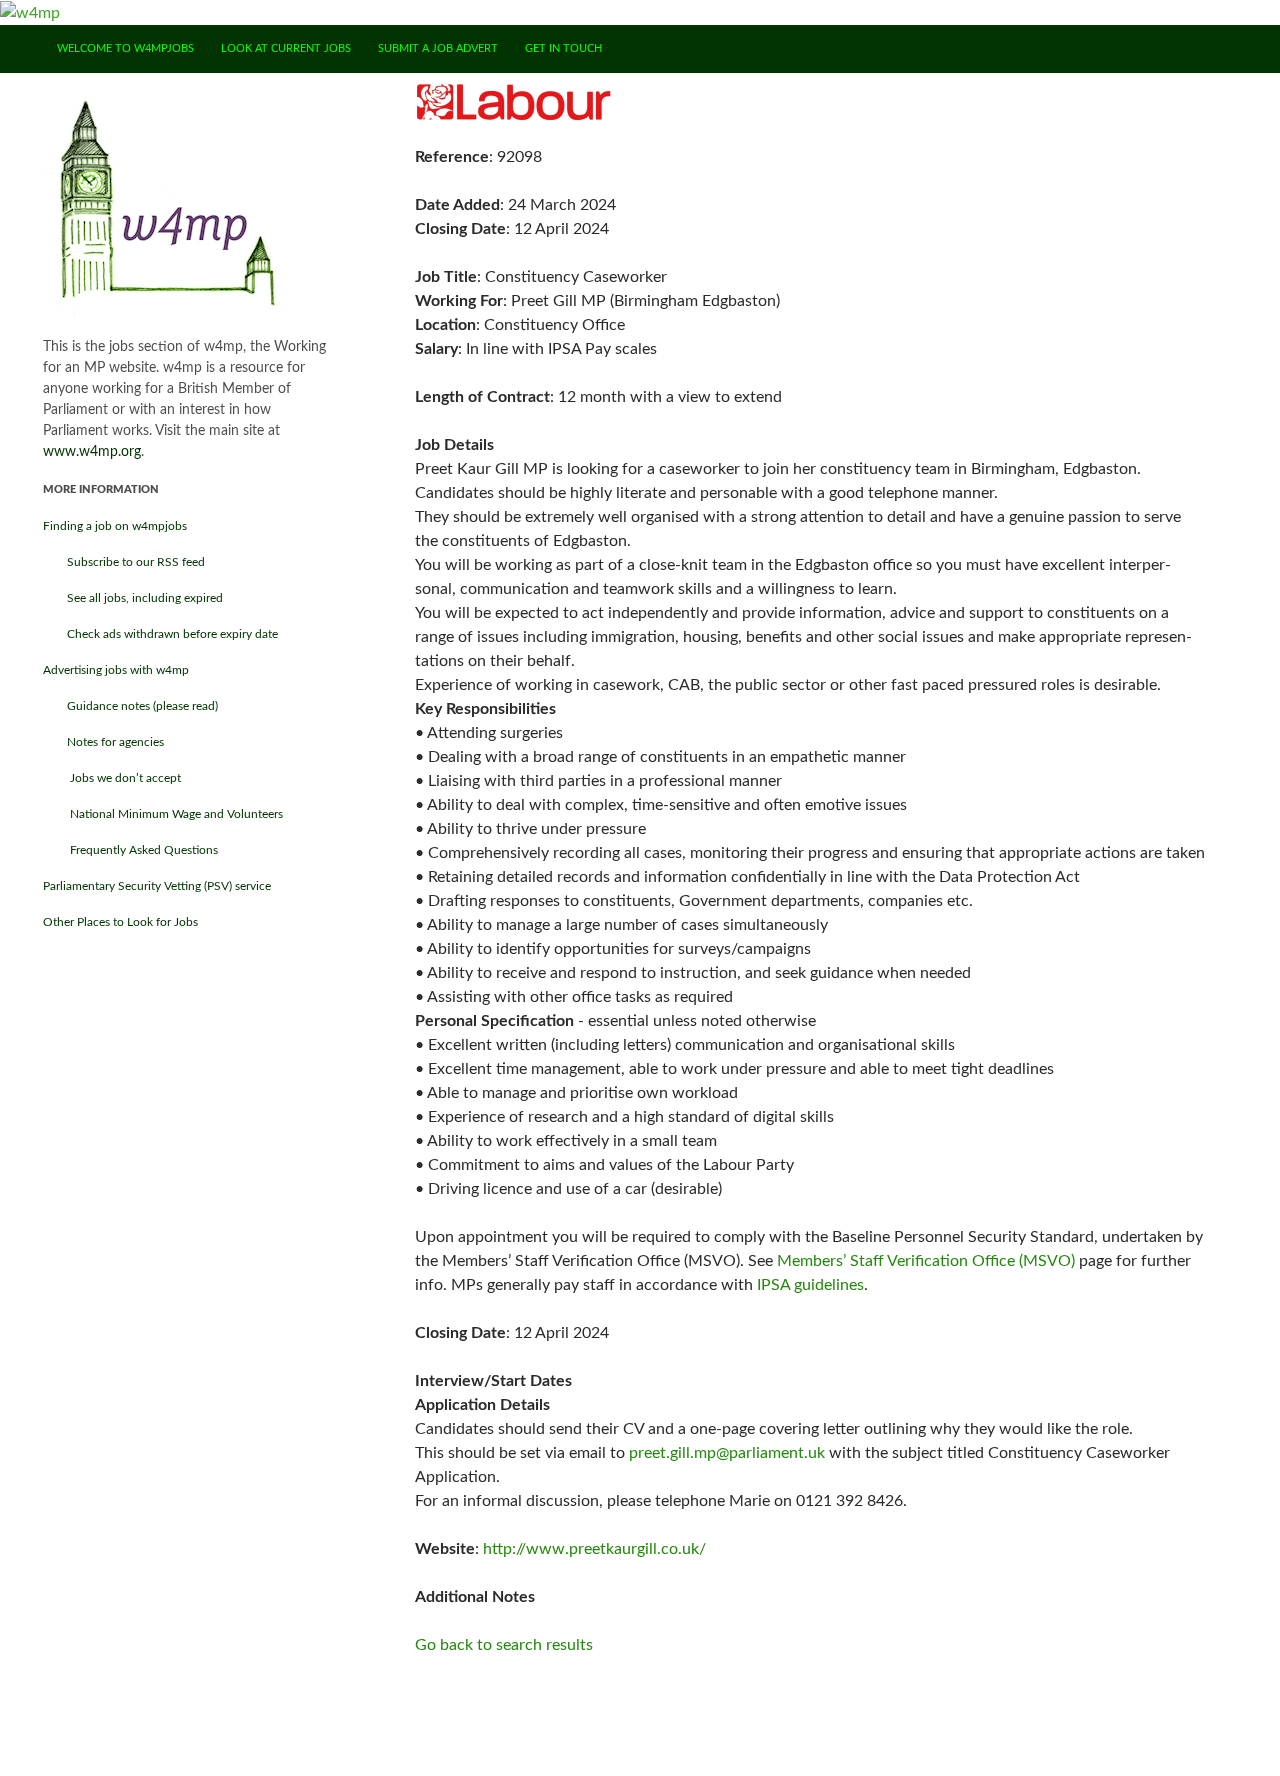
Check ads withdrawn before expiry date (160, 634)
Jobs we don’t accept (112, 778)
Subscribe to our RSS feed (124, 562)
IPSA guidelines (810, 1285)
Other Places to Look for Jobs (120, 922)
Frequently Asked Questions (130, 850)
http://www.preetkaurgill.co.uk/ (594, 1549)
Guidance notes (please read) (130, 706)
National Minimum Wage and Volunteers (163, 814)
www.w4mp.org (92, 452)
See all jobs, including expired (133, 598)
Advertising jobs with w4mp (116, 670)
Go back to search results (504, 1645)
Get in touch (563, 48)
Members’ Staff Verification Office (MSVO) (926, 1261)
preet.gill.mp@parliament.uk (727, 1453)
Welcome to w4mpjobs (125, 48)
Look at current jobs (286, 48)
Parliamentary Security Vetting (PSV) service (157, 886)
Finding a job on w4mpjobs (115, 526)
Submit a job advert (438, 48)
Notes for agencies (103, 742)
